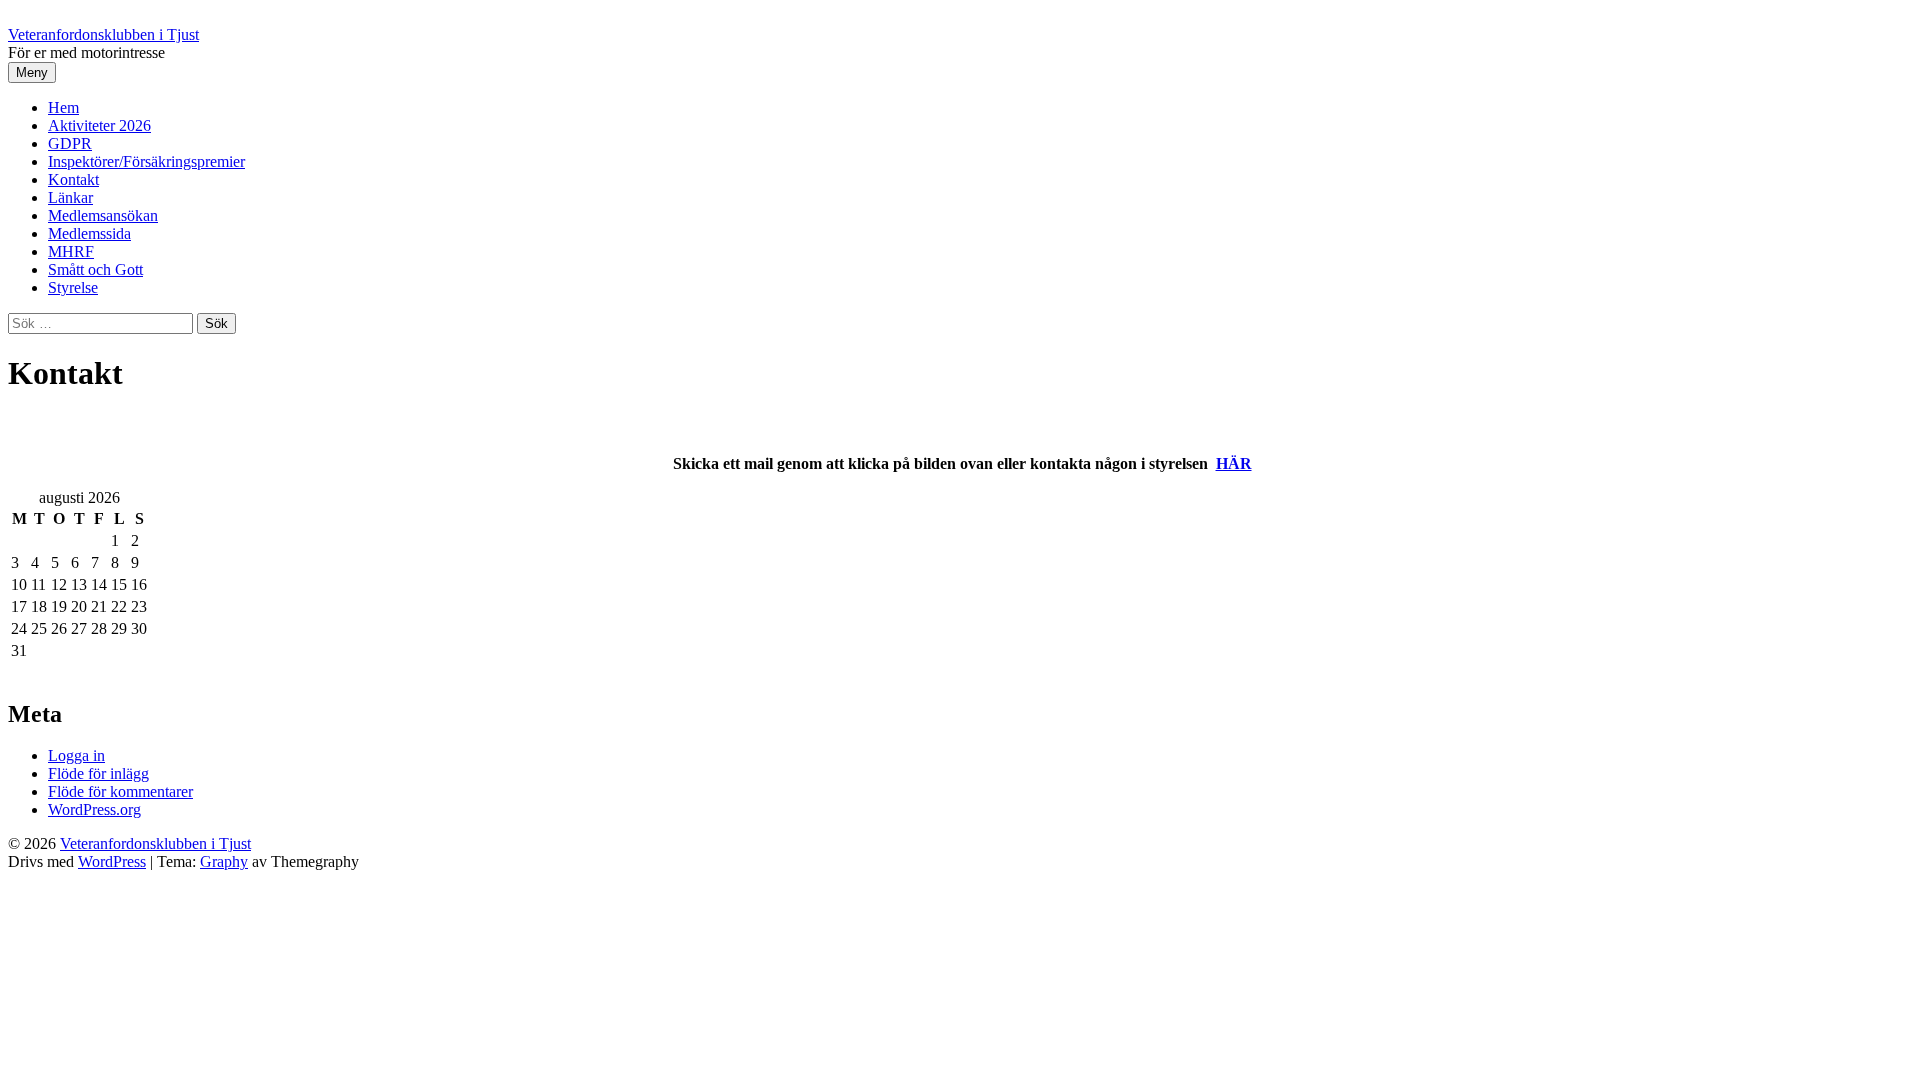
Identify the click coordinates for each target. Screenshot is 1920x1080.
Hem (63, 107)
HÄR (1234, 463)
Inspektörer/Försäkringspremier (146, 161)
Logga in (76, 755)
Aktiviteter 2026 (99, 125)
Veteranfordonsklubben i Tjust (103, 34)
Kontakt (73, 179)
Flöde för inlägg (98, 773)
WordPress (112, 861)
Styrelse (73, 287)
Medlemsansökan (103, 215)
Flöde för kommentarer (120, 791)
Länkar (70, 197)
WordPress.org (94, 809)
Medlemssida (89, 233)
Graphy (224, 861)
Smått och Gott (95, 269)
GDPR (70, 143)
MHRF (71, 251)
